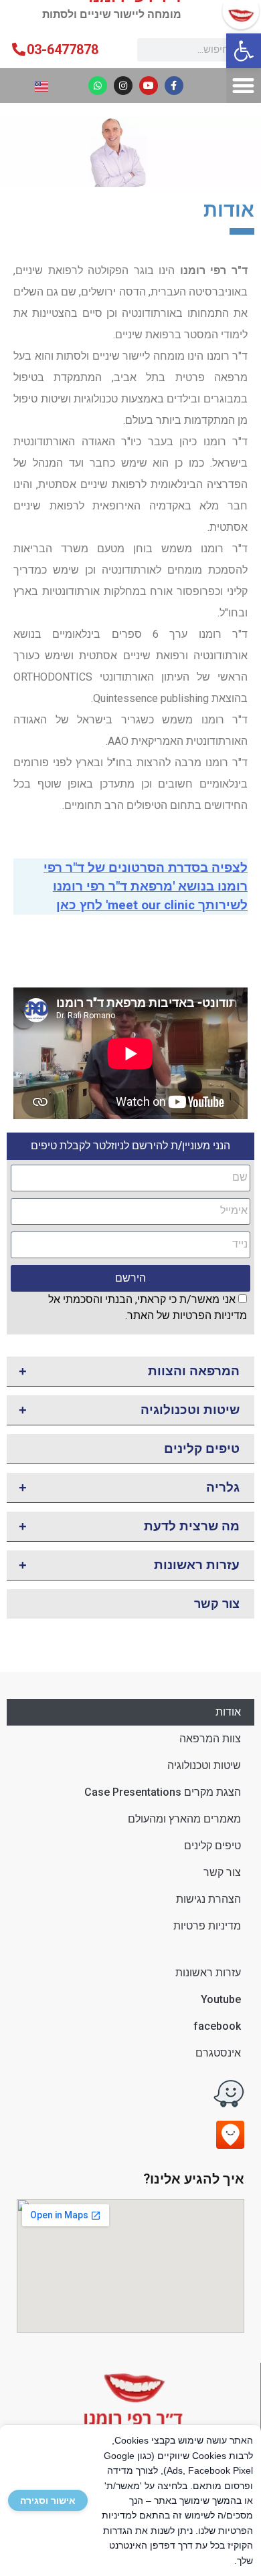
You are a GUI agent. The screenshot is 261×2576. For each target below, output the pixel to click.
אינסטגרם (218, 2053)
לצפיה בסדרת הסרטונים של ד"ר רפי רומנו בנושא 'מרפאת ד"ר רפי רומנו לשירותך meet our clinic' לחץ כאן (146, 887)
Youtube (221, 1999)
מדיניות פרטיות (207, 1926)
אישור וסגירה (48, 2500)
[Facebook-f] (174, 86)
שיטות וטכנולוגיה (129, 1410)
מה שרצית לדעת (129, 1526)
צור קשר (217, 1604)
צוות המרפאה (210, 1739)
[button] (244, 51)
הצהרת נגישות (208, 1899)
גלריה (129, 1488)
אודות (228, 1712)
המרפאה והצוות (129, 1371)
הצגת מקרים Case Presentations (163, 1792)
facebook (217, 2026)
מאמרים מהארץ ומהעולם (184, 1819)
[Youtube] (149, 86)
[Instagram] (123, 86)
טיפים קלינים (202, 1448)
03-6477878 (63, 49)
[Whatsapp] (98, 86)
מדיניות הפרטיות (210, 1315)
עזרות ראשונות (129, 1565)
